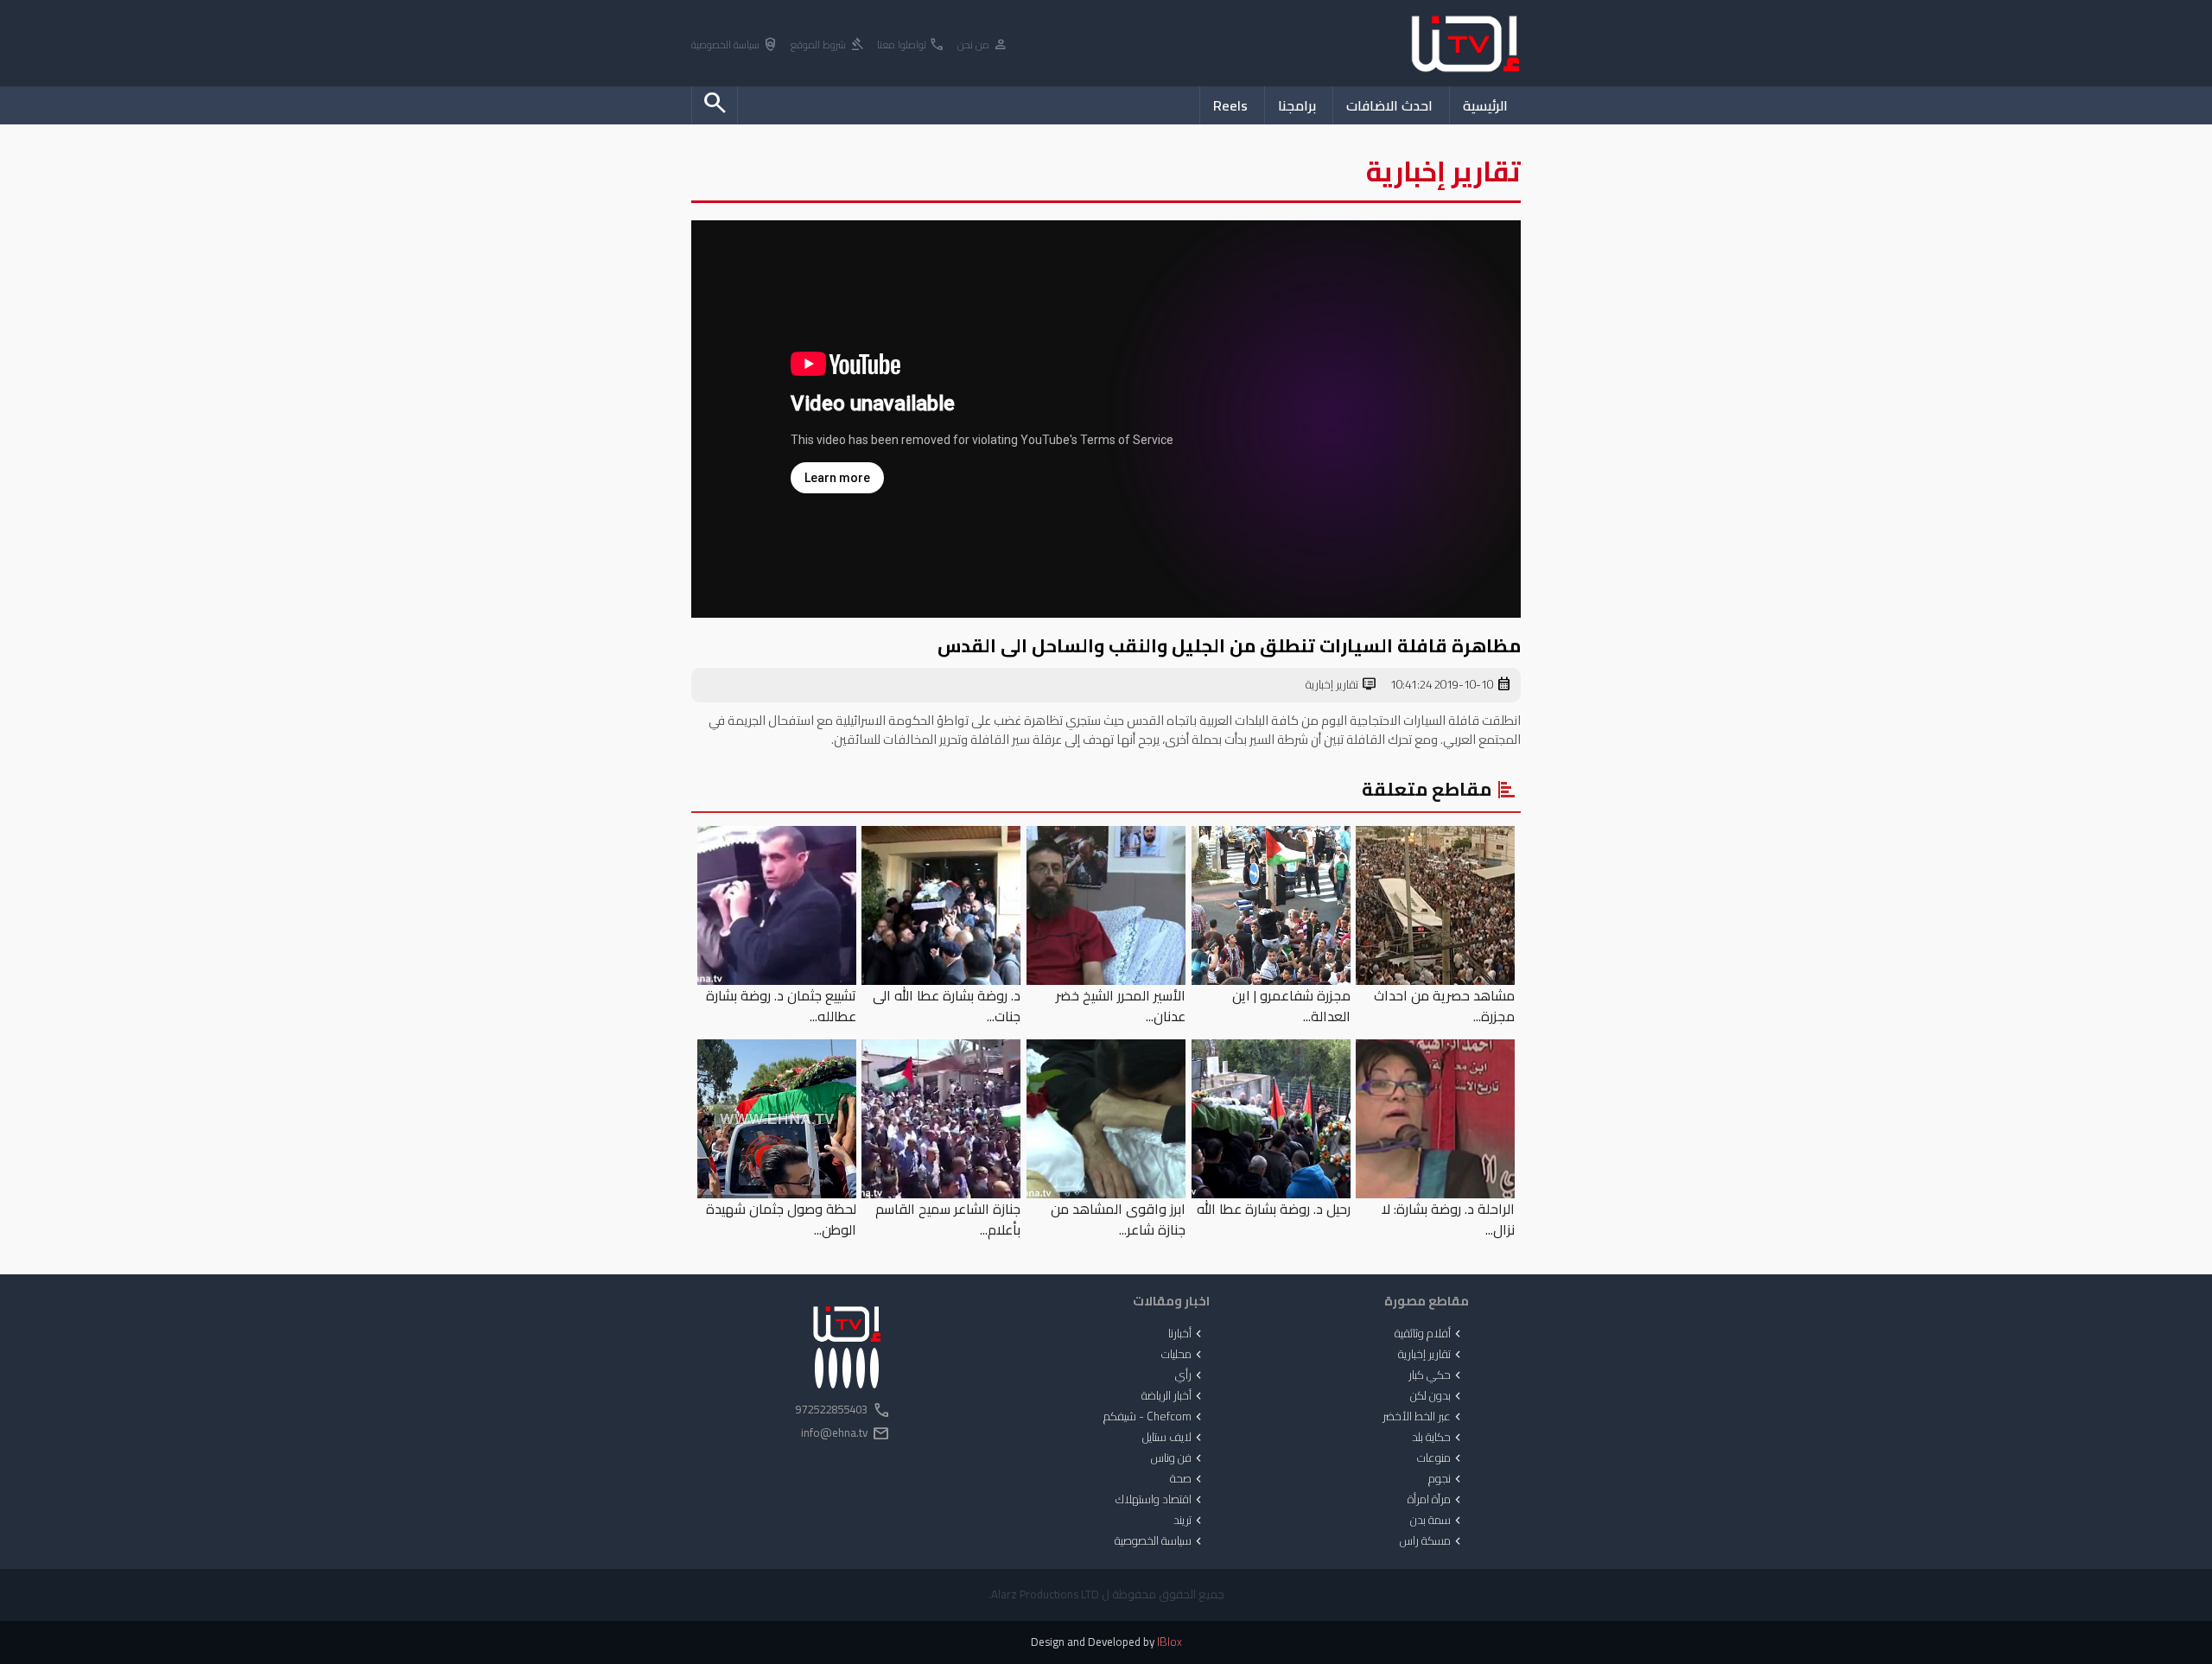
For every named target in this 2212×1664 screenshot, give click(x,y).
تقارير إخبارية (1341, 685)
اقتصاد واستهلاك (1160, 1500)
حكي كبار (1437, 1375)
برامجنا (1297, 105)
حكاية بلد (1438, 1438)
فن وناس (1178, 1458)
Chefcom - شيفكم (1154, 1417)
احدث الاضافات (1389, 105)
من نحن (983, 45)
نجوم (1446, 1479)
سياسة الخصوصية (735, 45)
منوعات (1441, 1458)
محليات (1183, 1355)
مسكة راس (1432, 1541)
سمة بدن (1437, 1521)
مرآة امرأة (1436, 1500)
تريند (1189, 1521)
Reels (1230, 105)
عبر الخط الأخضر (1424, 1417)
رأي (1190, 1375)
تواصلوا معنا (911, 45)
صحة (1188, 1479)
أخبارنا (1187, 1334)
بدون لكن (1437, 1396)
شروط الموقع (828, 45)
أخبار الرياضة (1173, 1396)
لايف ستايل (1174, 1438)
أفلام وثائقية (1430, 1334)
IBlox (1170, 1642)
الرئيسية (1485, 105)
